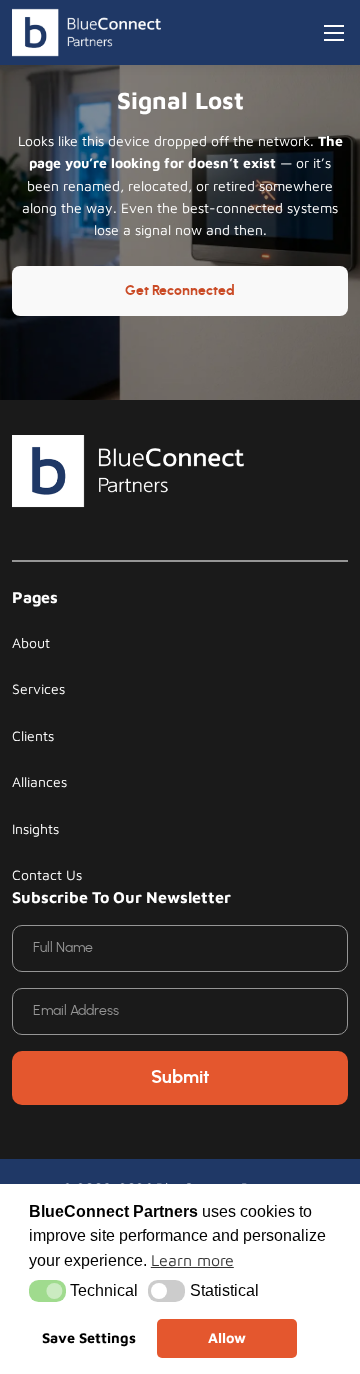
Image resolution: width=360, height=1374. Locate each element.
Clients (33, 735)
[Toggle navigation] (334, 33)
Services (38, 688)
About (31, 642)
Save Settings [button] (89, 1337)
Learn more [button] (192, 1260)
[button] (47, 1291)
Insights (35, 828)
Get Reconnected (180, 291)
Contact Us (47, 874)
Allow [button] (227, 1337)
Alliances (39, 781)
